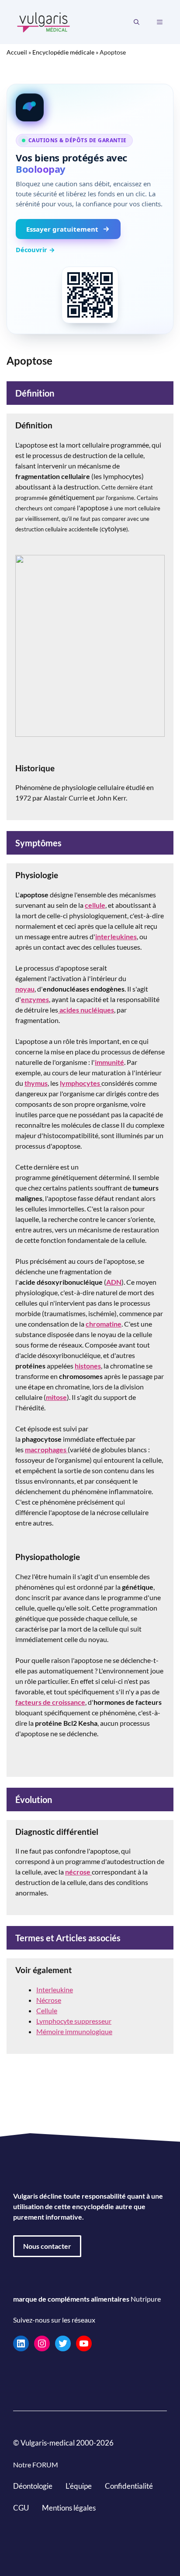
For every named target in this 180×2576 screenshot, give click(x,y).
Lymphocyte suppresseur (74, 2021)
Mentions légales (69, 2507)
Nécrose (49, 2000)
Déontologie (33, 2486)
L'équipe (79, 2486)
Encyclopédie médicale (63, 52)
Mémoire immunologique (74, 2031)
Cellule (47, 2010)
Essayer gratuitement (62, 229)
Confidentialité (129, 2486)
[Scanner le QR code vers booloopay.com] (90, 295)
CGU (21, 2507)
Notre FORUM (36, 2465)
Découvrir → (35, 250)
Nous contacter (47, 2246)
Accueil (17, 52)
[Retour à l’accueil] (44, 21)
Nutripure (146, 2299)
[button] (137, 22)
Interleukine (55, 1989)
